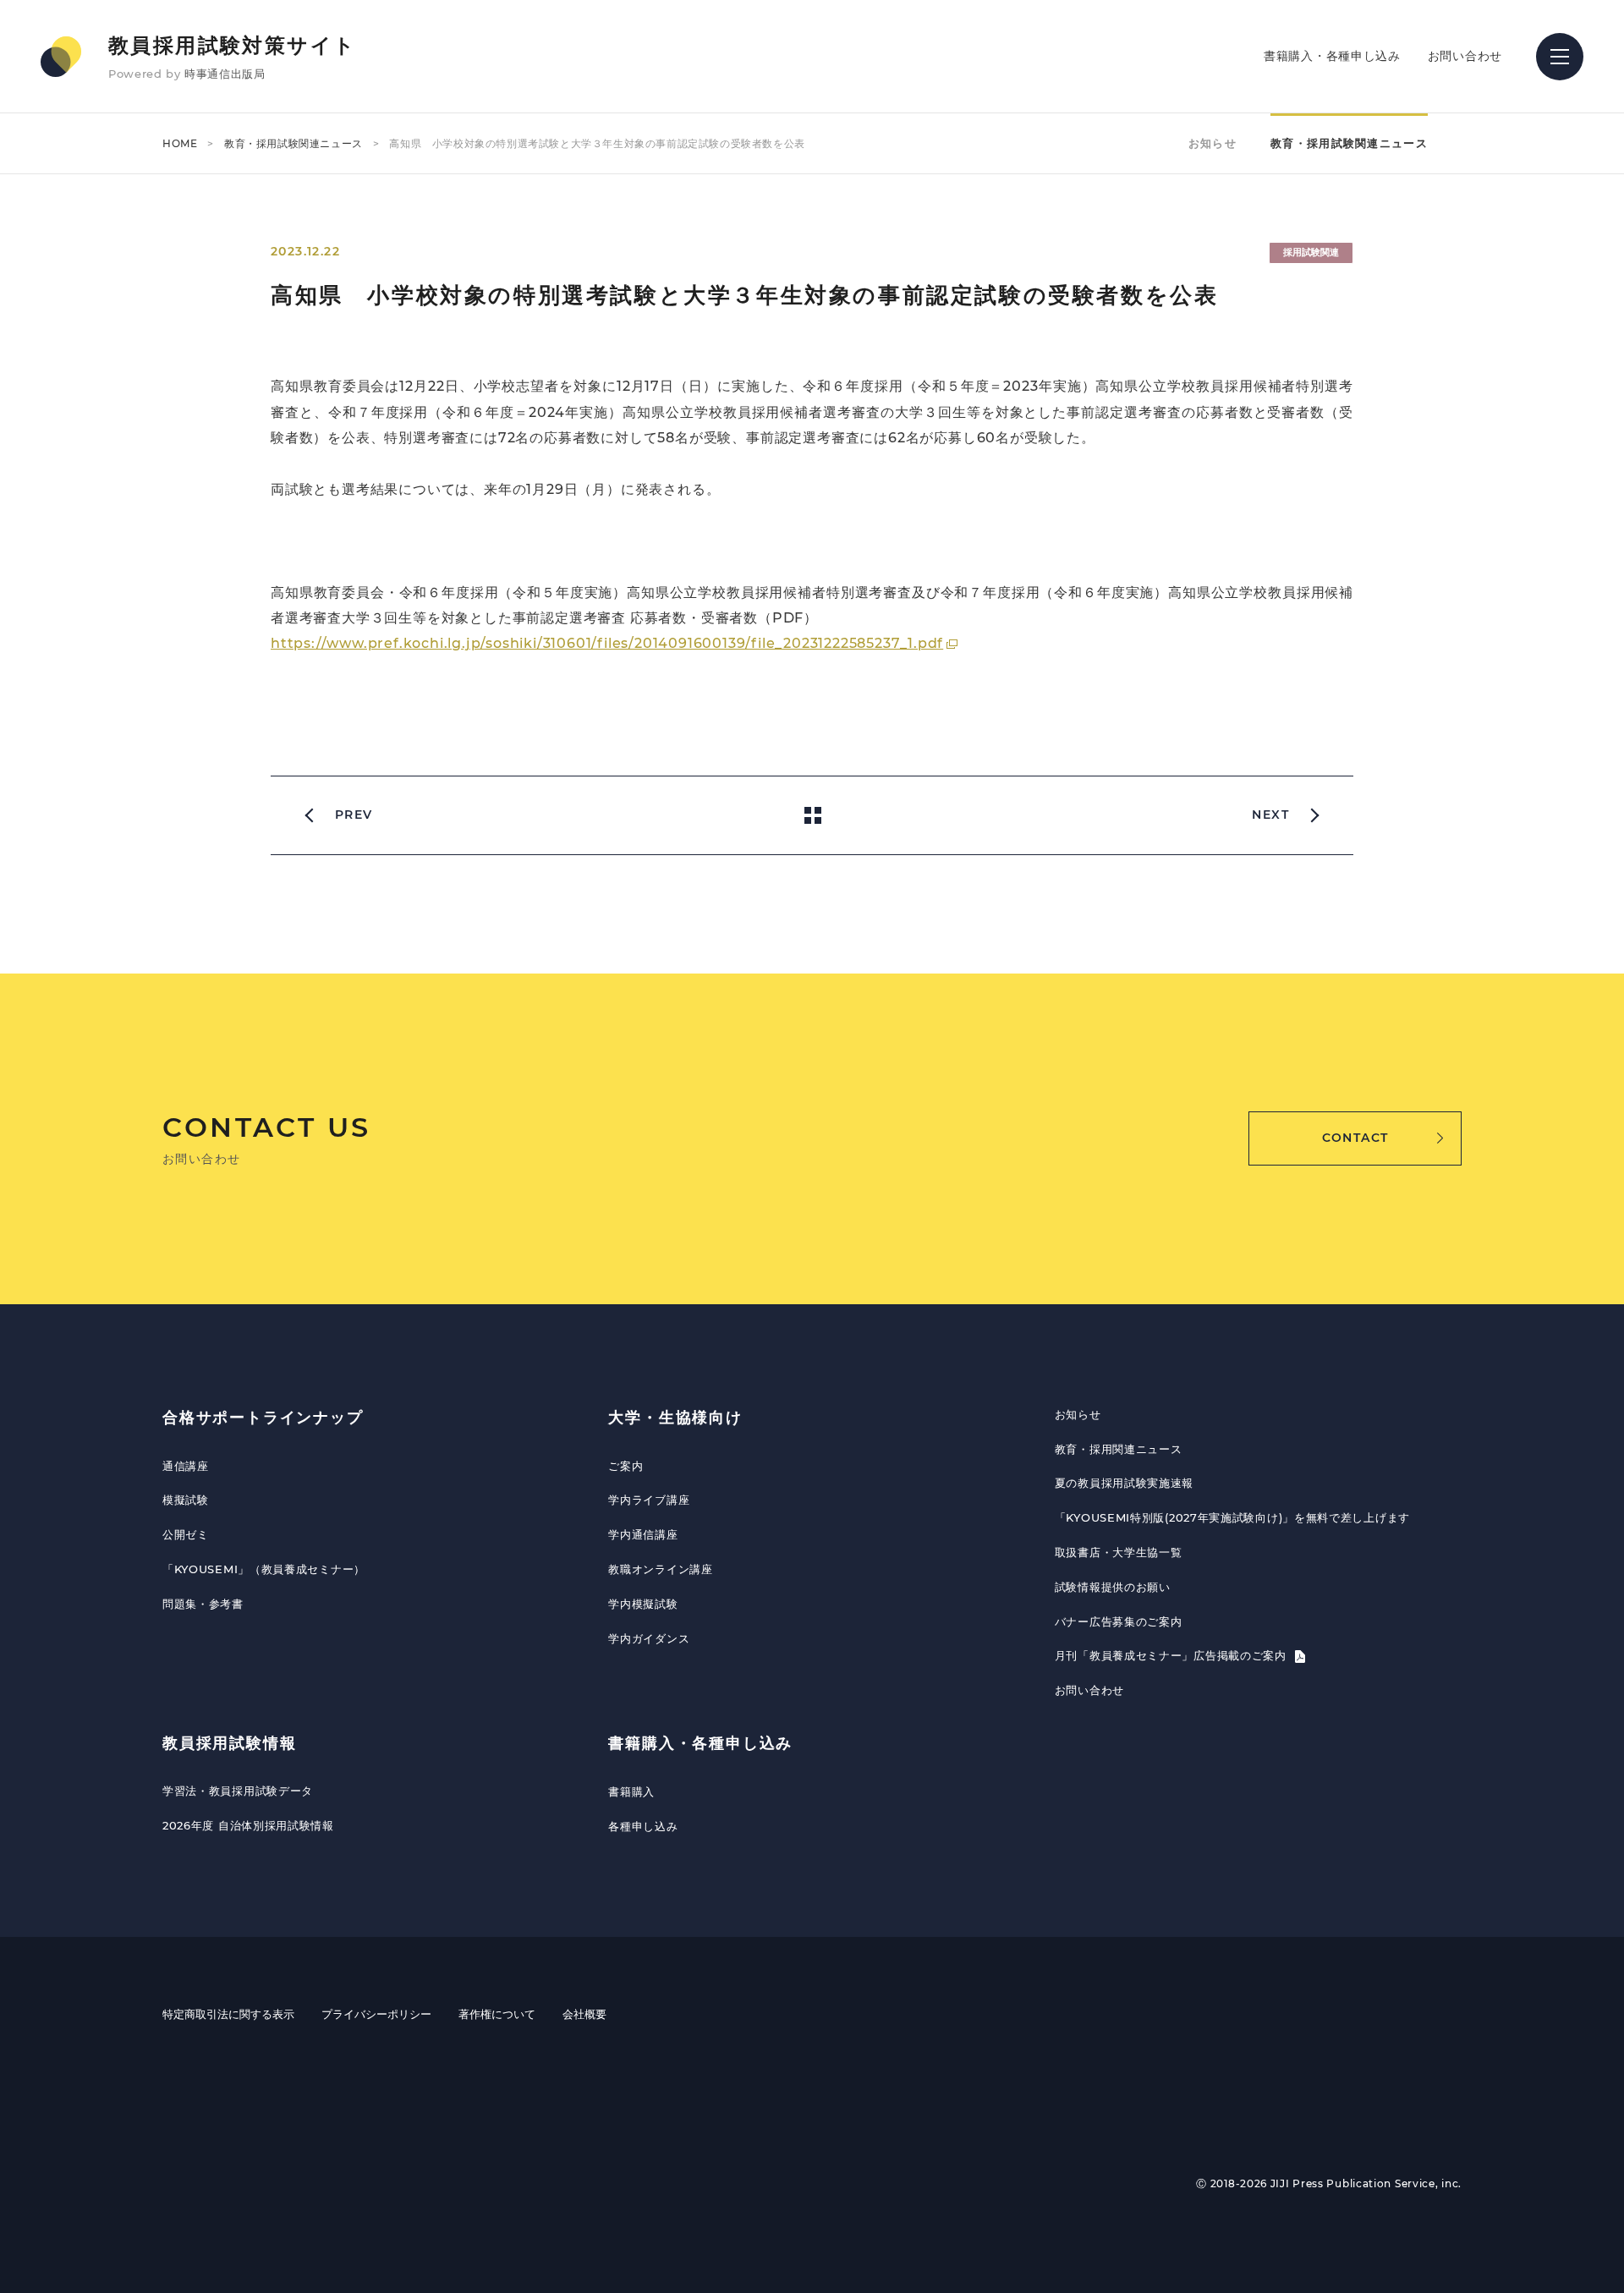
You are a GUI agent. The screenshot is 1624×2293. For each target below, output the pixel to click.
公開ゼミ (186, 1534)
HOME (180, 143)
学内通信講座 (643, 1534)
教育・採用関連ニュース (1119, 1449)
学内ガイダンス (649, 1638)
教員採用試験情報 (229, 1743)
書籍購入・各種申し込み (1332, 56)
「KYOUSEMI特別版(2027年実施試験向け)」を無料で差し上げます (1232, 1517)
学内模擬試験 (643, 1604)
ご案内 (625, 1466)
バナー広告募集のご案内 (1119, 1621)
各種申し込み (643, 1826)
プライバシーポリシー (376, 2014)
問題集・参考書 (203, 1604)
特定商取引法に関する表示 (228, 2014)
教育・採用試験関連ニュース (294, 143)
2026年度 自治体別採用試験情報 (248, 1825)
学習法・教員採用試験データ (238, 1791)
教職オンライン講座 (660, 1569)
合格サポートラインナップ (263, 1418)
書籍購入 (631, 1791)
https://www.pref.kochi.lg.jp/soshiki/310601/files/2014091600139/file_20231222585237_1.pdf (607, 643)
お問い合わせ (1465, 56)
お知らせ (1213, 143)
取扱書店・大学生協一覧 (1119, 1552)
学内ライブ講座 (649, 1500)
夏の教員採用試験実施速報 (1124, 1483)
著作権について (497, 2014)
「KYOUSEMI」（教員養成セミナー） (264, 1569)
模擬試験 (186, 1500)
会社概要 (584, 2014)
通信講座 (186, 1466)
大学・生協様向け (675, 1418)
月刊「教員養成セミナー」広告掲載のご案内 (1173, 1655)
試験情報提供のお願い (1113, 1587)
